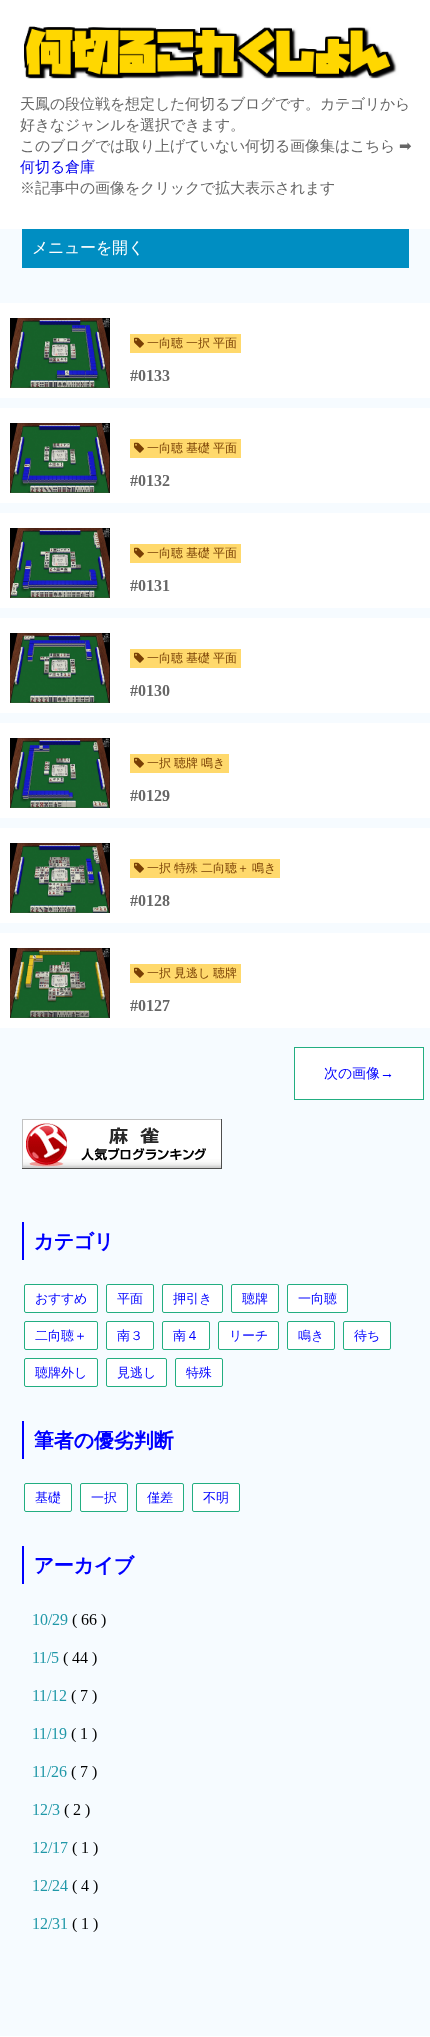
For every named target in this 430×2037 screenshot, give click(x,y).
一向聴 (317, 1298)
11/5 (47, 1657)
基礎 (48, 1497)
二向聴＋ (61, 1335)
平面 (130, 1298)
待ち (367, 1335)
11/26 (51, 1771)
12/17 (52, 1847)
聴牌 (255, 1298)
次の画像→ (359, 1073)
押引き (192, 1298)
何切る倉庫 (57, 167)
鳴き (311, 1335)
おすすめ (61, 1298)
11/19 (51, 1733)
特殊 (199, 1372)
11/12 (51, 1695)
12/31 (52, 1923)
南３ (130, 1335)
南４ (186, 1335)
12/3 (48, 1809)
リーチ (248, 1335)
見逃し (136, 1372)
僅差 (160, 1497)
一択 (104, 1497)
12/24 (52, 1885)
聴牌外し (61, 1372)
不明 (216, 1497)
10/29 (52, 1619)
